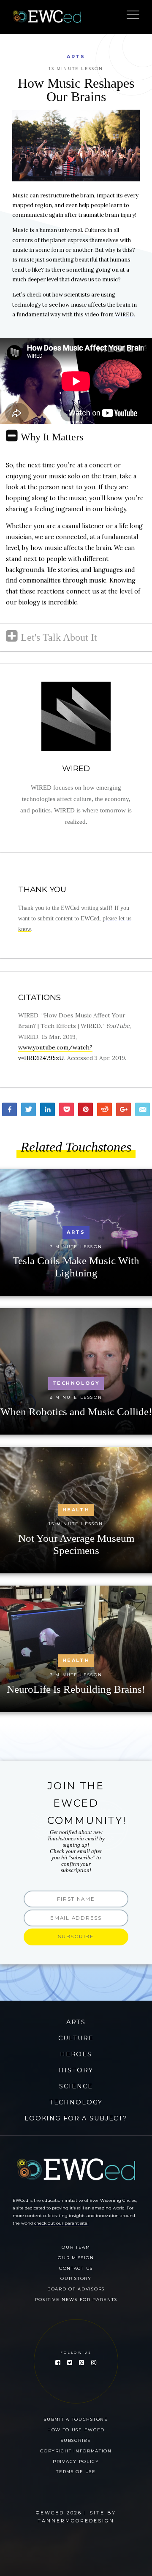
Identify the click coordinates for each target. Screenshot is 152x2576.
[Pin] (85, 1109)
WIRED (124, 314)
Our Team (76, 2247)
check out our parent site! (61, 2223)
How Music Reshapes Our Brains (76, 90)
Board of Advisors (76, 2289)
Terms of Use (76, 2471)
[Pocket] (66, 1109)
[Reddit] (104, 1109)
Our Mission (76, 2258)
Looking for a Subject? (76, 2118)
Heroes (76, 2054)
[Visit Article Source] (76, 716)
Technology (76, 2102)
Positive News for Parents (76, 2299)
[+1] (123, 1109)
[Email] (142, 1109)
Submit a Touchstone (76, 2419)
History (76, 2070)
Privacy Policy (76, 2461)
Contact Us (76, 2268)
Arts (76, 57)
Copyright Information (76, 2451)
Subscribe (76, 2440)
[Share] (9, 1109)
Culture (76, 2038)
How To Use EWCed (76, 2430)
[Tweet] (28, 1109)
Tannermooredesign (76, 2521)
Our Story (76, 2278)
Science (76, 2086)
